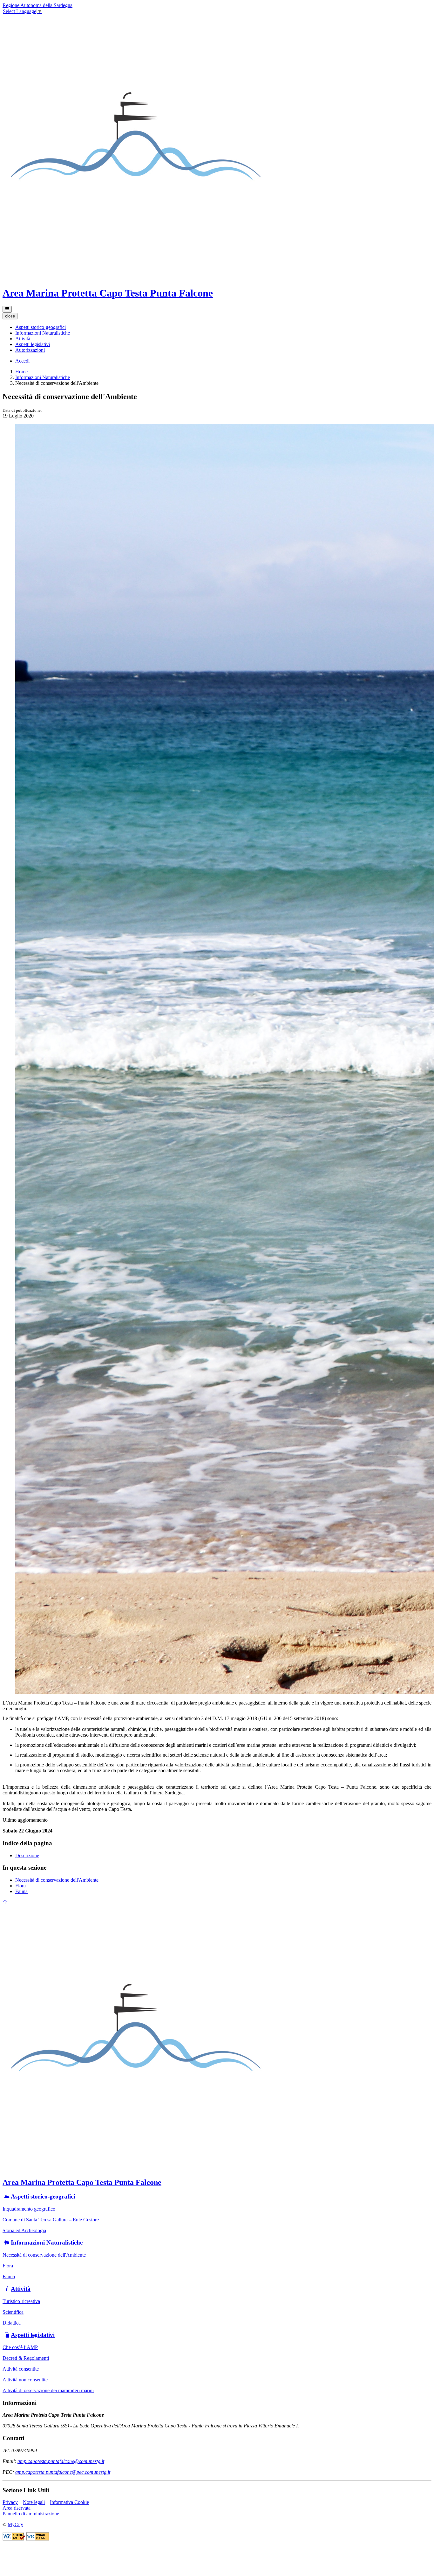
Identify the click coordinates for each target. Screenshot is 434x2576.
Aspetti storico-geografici (43, 2196)
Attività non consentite (25, 2380)
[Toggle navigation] (7, 309)
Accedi (22, 361)
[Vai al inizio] (5, 1903)
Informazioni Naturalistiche (43, 377)
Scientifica (13, 2312)
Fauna (21, 1891)
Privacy (10, 2502)
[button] (41, 327)
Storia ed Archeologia (24, 2230)
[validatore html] (14, 2539)
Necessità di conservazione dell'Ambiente (57, 1880)
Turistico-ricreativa (21, 2301)
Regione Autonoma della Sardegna (37, 5)
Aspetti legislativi (33, 2335)
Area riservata (17, 2508)
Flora (20, 1886)
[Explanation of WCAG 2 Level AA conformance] (38, 2539)
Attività (21, 2289)
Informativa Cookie (69, 2502)
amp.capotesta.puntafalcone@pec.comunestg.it (63, 2472)
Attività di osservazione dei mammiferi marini (48, 2390)
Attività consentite (21, 2369)
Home (21, 372)
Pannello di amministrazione (31, 2514)
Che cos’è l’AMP (20, 2347)
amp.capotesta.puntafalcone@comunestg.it (61, 2461)
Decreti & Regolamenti (26, 2358)
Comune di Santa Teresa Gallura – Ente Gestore (51, 2220)
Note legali (34, 2502)
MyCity (15, 2524)
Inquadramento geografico (29, 2209)
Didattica (12, 2323)
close (10, 316)
